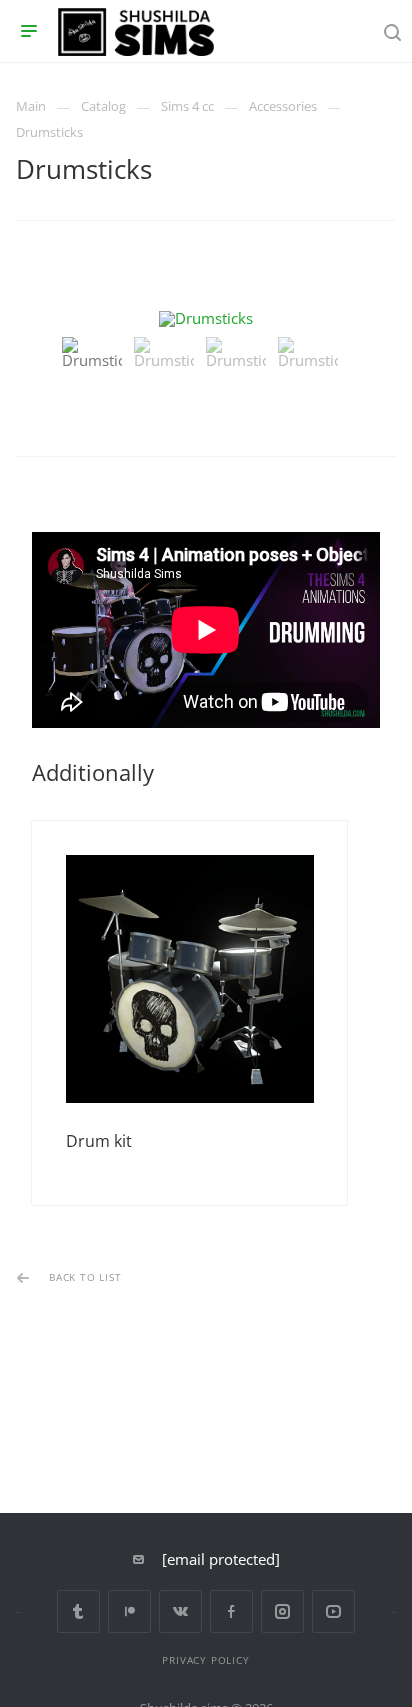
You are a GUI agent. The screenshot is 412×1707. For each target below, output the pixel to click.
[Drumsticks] (206, 318)
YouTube (333, 1611)
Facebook (231, 1611)
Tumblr (78, 1611)
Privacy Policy (205, 1660)
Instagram (282, 1611)
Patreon (129, 1611)
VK (180, 1611)
